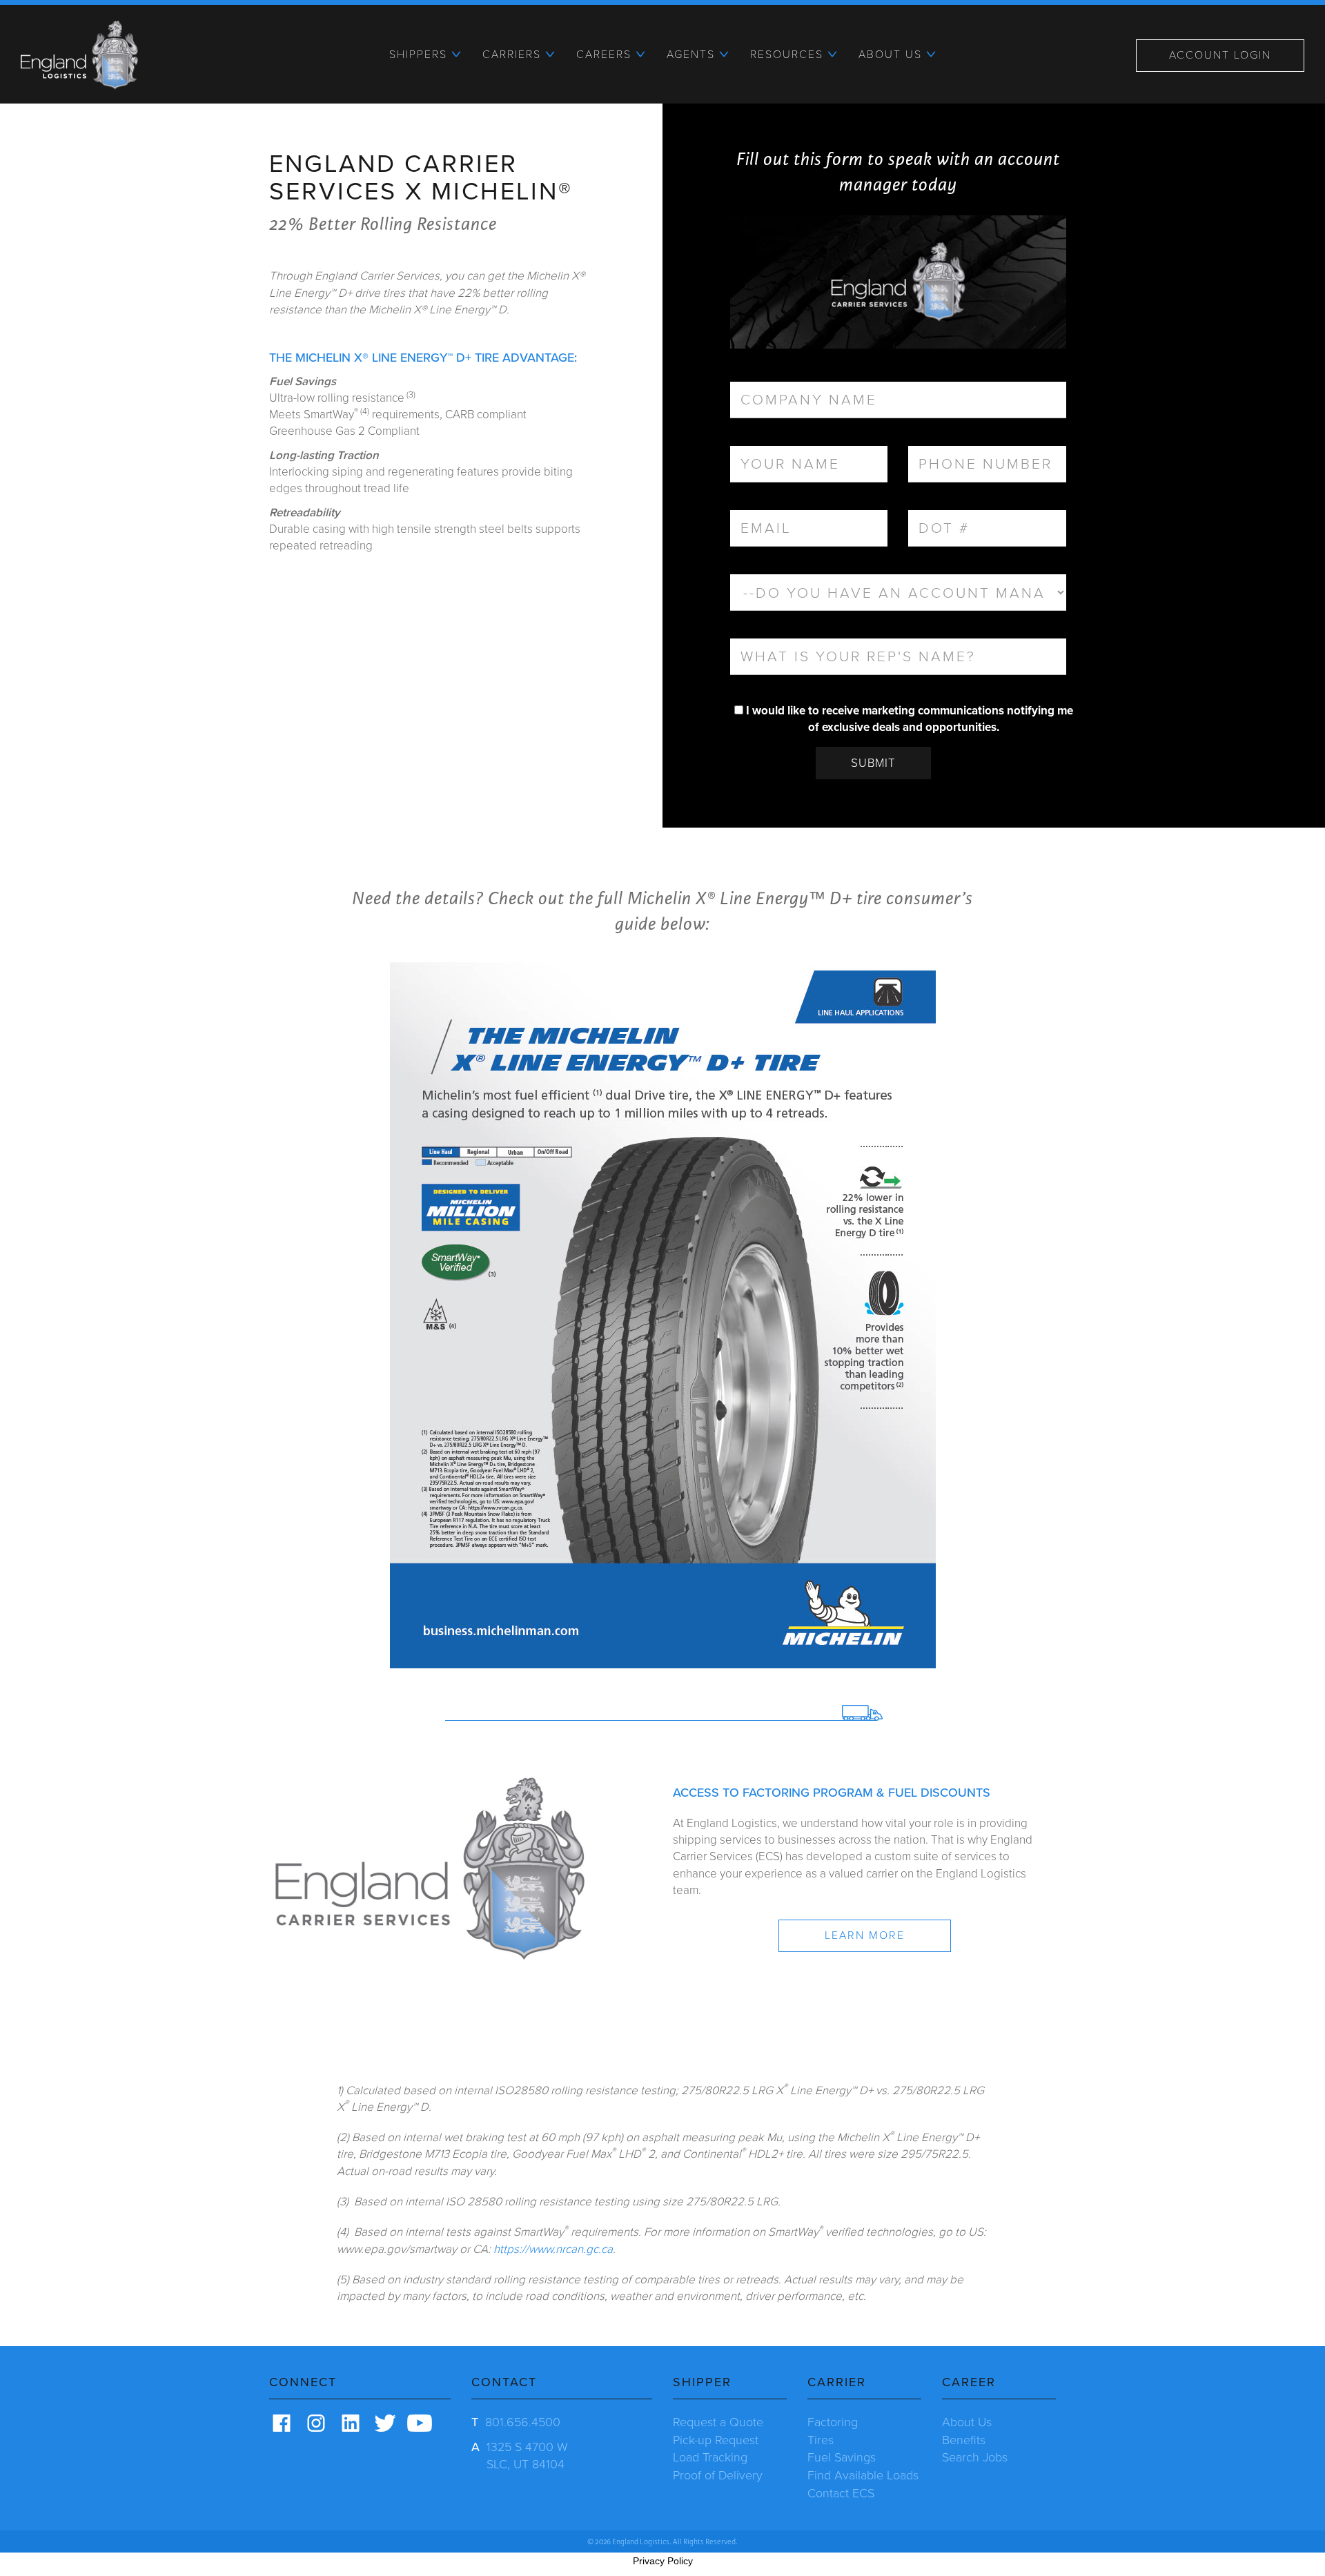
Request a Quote (718, 2422)
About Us (967, 2422)
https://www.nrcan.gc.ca (553, 2249)
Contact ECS (841, 2493)
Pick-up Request (716, 2440)
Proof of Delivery (718, 2475)
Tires (821, 2440)
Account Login (1220, 55)
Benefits (964, 2440)
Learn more (865, 1935)
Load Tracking (710, 2457)
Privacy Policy (663, 2561)
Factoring (833, 2422)
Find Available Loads (863, 2475)
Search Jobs (975, 2457)
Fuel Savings (842, 2457)
